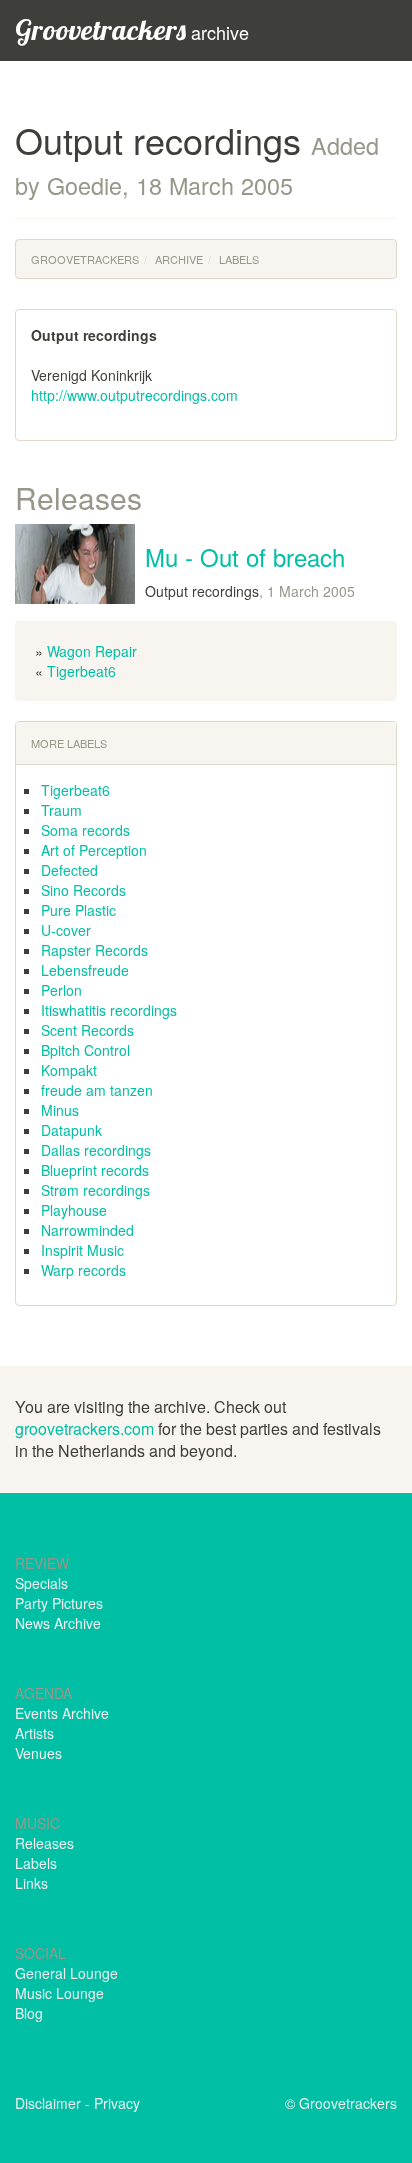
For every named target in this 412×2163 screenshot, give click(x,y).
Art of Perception (94, 850)
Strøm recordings (95, 1190)
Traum (61, 810)
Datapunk (71, 1130)
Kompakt (69, 1070)
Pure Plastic (78, 910)
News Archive (58, 1623)
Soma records (85, 830)
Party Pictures (59, 1603)
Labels (239, 259)
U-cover (66, 930)
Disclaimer (48, 2103)
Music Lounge (59, 1993)
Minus (60, 1110)
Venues (38, 1753)
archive (132, 29)
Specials (41, 1583)
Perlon (61, 990)
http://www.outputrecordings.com (134, 395)
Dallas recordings (96, 1150)
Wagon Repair (92, 651)
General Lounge (66, 1973)
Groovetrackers (85, 259)
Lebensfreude (85, 970)
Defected (69, 870)
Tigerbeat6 (81, 671)
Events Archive (62, 1713)
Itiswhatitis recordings (109, 1010)
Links (31, 1883)
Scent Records (87, 1030)
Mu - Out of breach (245, 556)
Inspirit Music (82, 1250)
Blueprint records (95, 1170)
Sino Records (83, 890)
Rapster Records (94, 950)
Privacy (117, 2103)
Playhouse (74, 1210)
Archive (179, 259)
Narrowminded (87, 1230)
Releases (44, 1843)
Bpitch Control (85, 1050)
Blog (29, 2013)
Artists (34, 1733)
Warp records (83, 1270)
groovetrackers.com (84, 1428)
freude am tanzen (97, 1090)
